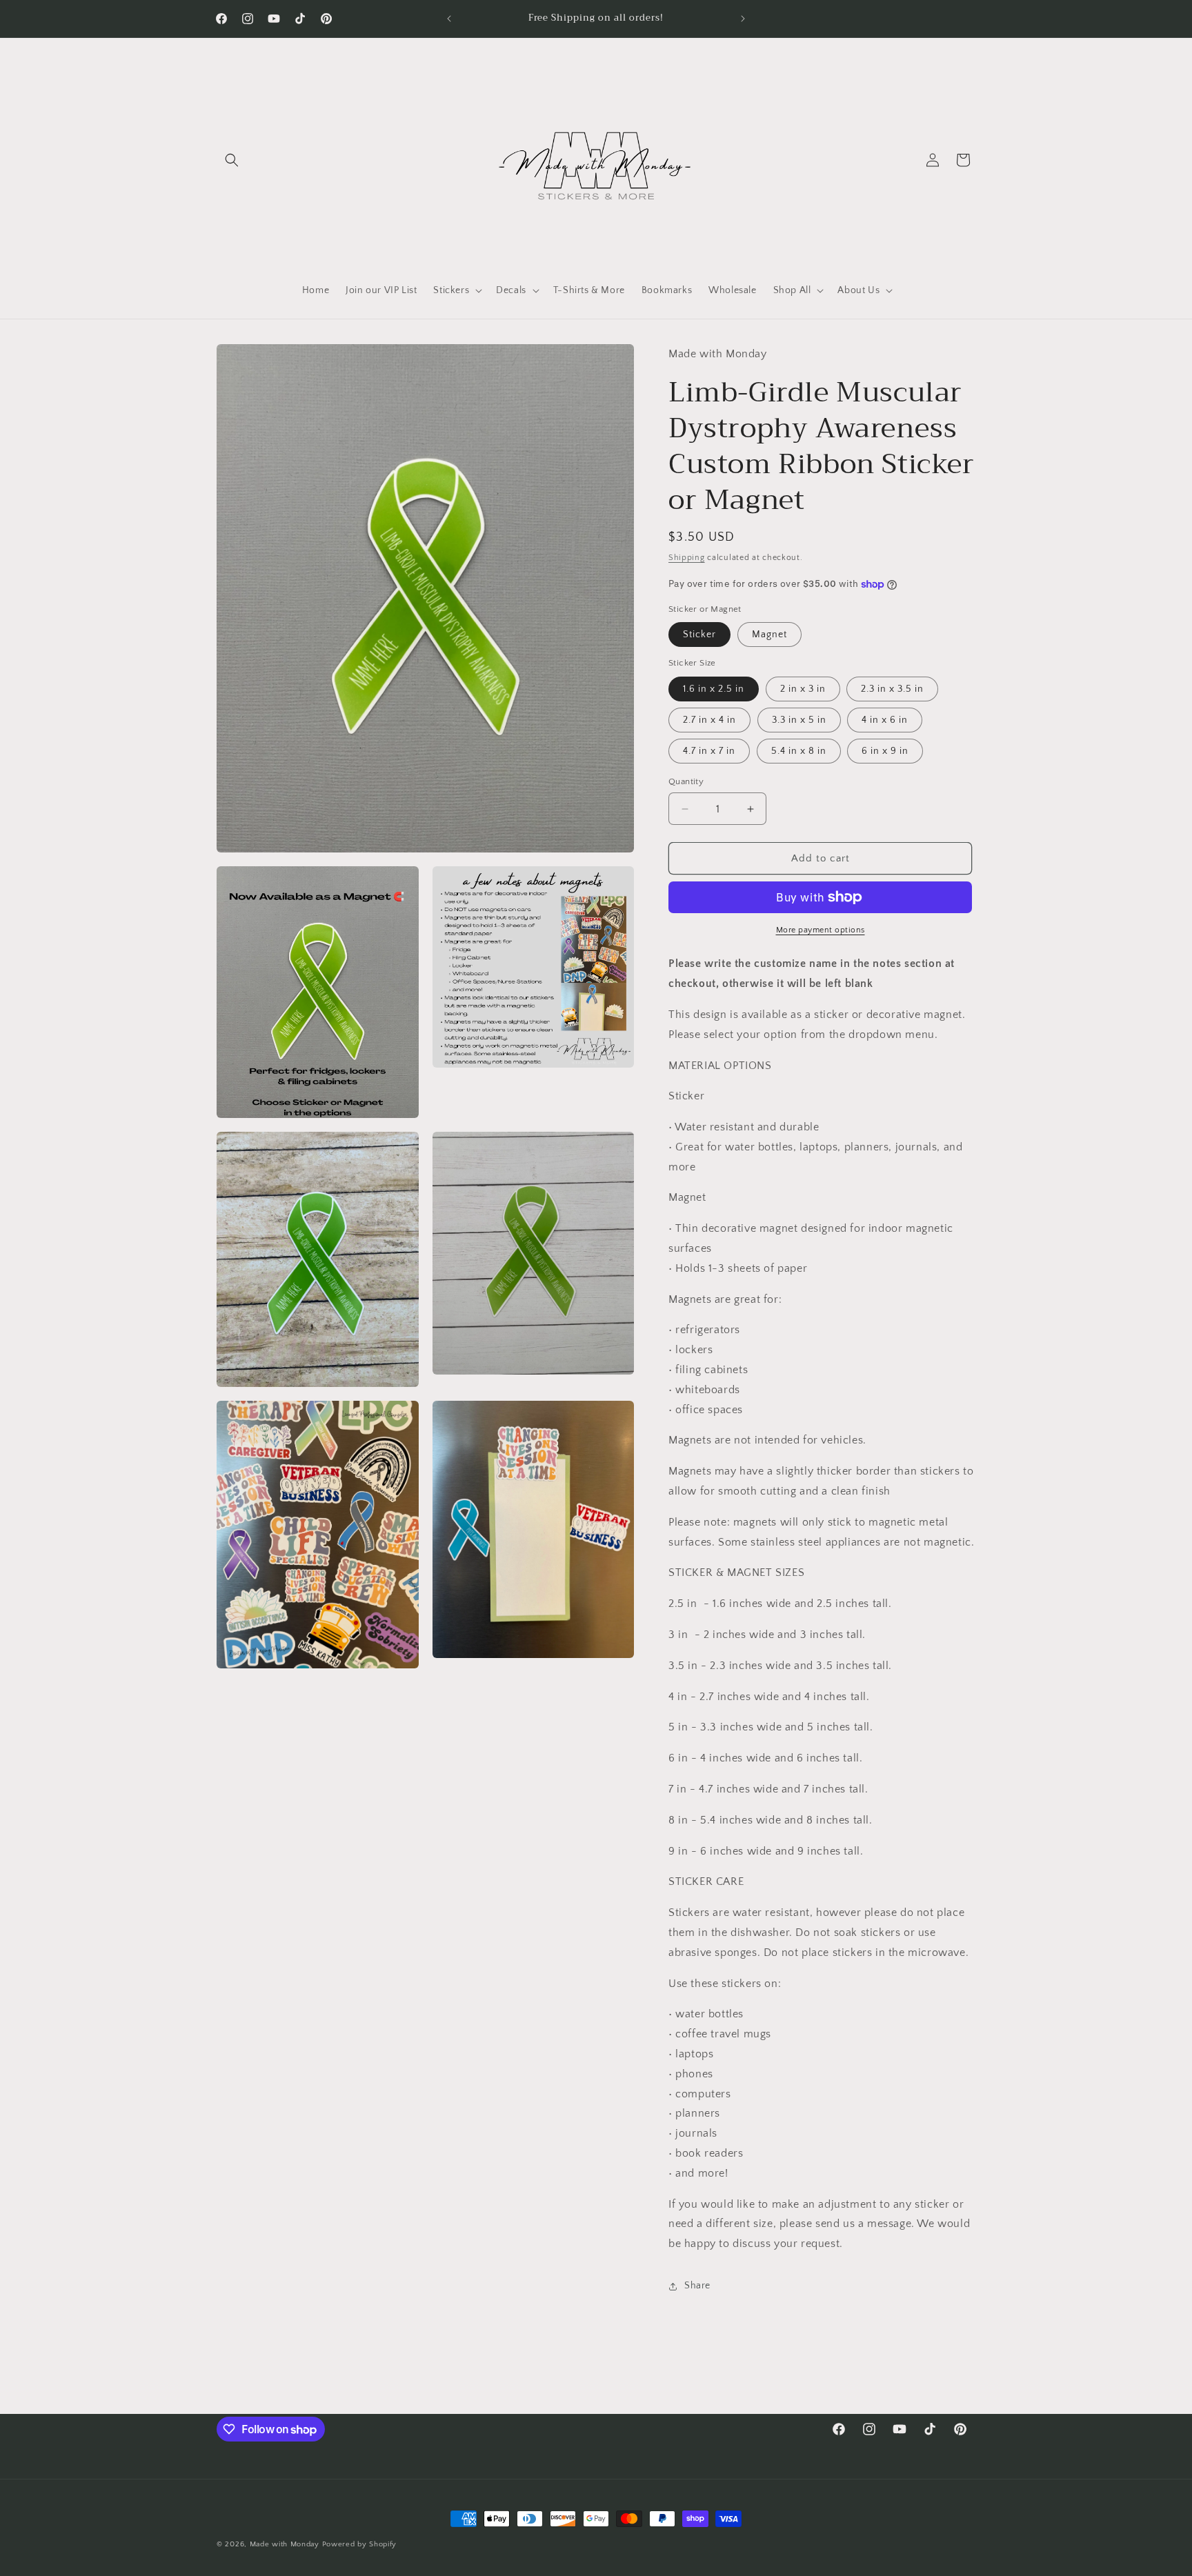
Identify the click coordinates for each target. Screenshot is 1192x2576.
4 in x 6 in (885, 720)
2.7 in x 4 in (709, 720)
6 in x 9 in (885, 751)
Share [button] (697, 2286)
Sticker (699, 635)
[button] (232, 160)
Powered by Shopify (360, 2544)
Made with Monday (285, 2544)
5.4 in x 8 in (799, 751)
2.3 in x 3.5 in (892, 689)
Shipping (687, 558)
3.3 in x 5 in (799, 720)
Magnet (769, 635)
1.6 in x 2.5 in (714, 689)
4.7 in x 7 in (709, 751)
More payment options (821, 930)
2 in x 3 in (803, 689)
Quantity (686, 781)
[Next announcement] (743, 19)
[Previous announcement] (449, 19)
